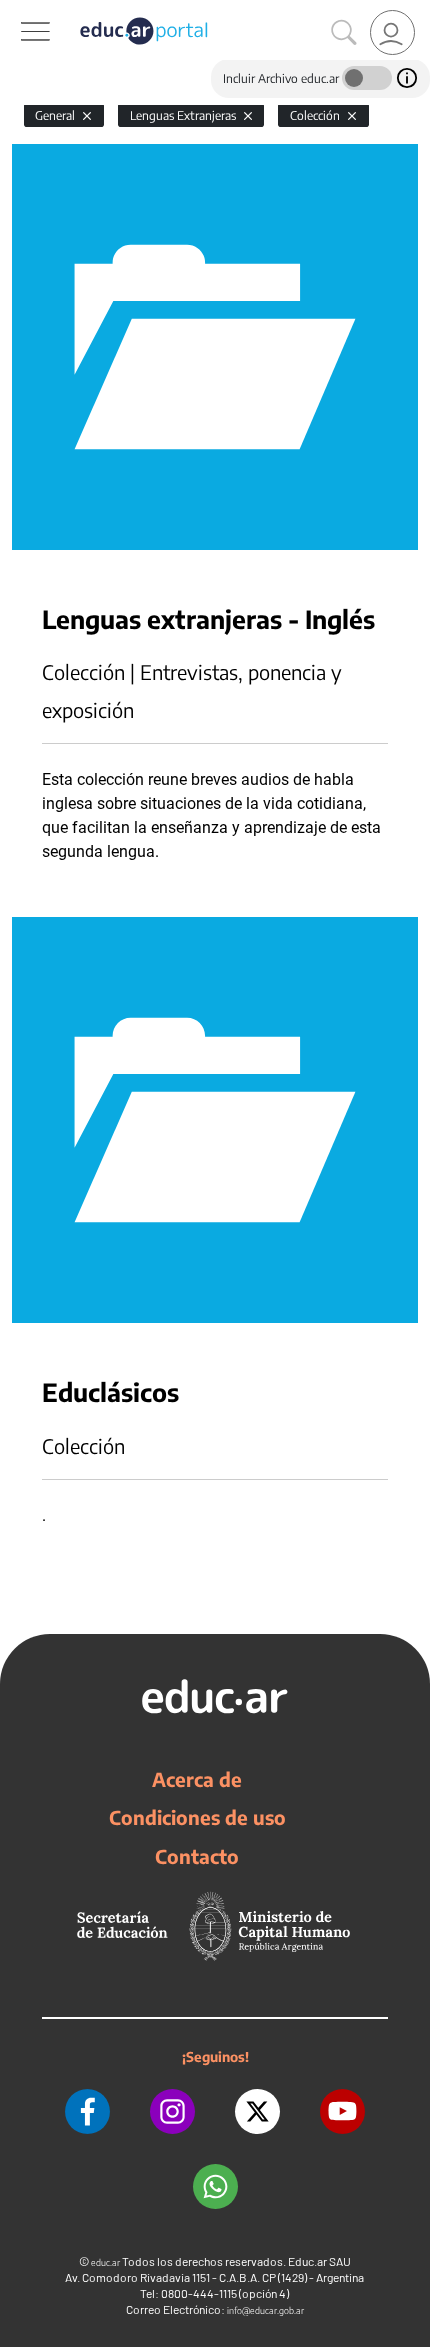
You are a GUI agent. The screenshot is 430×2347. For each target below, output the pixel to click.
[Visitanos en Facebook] (87, 2111)
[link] (392, 32)
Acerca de (197, 1779)
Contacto (197, 1856)
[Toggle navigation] (18, 11)
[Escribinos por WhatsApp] (215, 2186)
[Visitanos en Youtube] (342, 2111)
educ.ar (105, 2262)
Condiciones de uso (197, 1817)
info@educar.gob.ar (265, 2310)
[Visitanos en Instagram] (172, 2111)
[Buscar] (344, 33)
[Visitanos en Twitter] (257, 2111)
